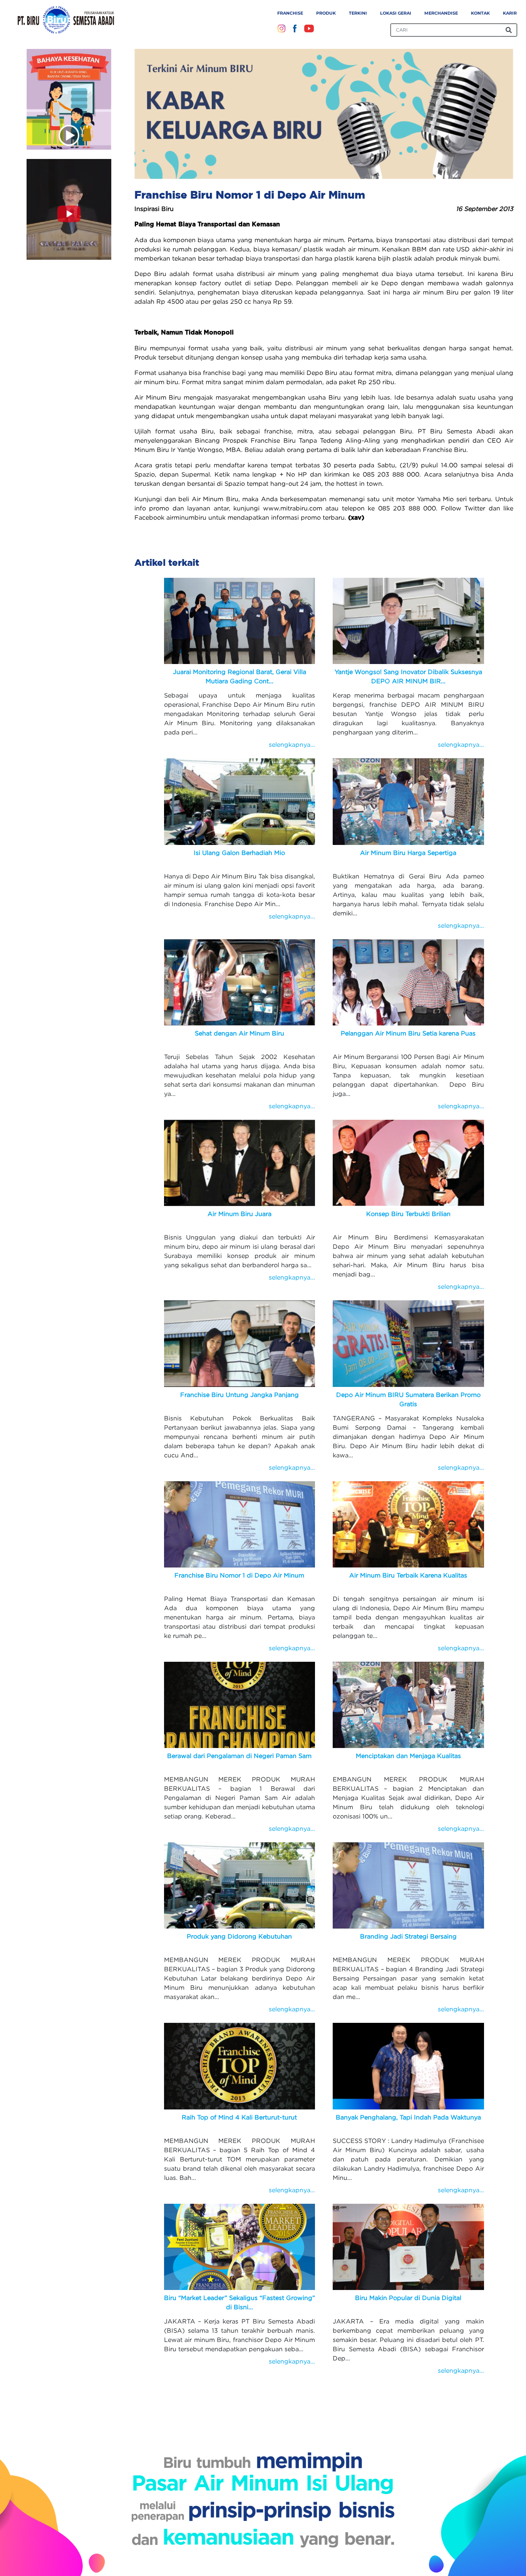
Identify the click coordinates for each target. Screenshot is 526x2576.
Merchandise (441, 13)
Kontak (480, 13)
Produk (326, 13)
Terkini (358, 13)
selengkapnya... (292, 744)
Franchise (290, 13)
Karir (510, 13)
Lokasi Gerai (396, 13)
